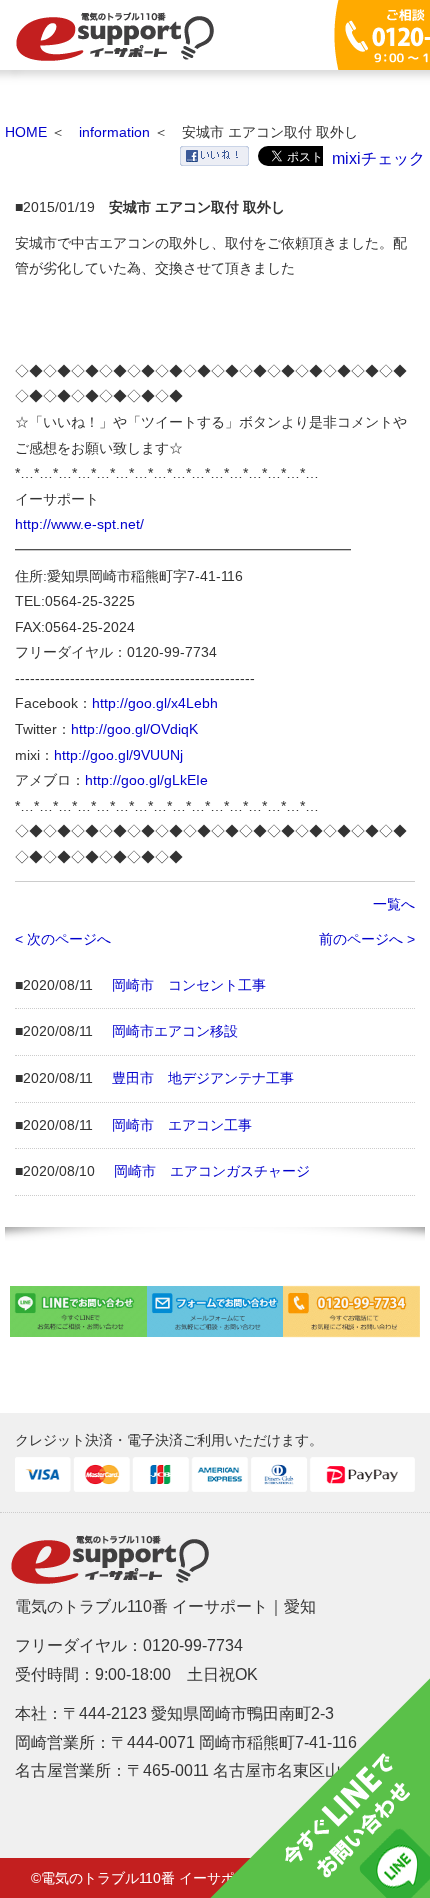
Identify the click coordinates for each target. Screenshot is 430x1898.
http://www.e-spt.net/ (79, 524)
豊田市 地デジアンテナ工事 (203, 1078)
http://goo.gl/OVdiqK (134, 729)
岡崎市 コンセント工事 (189, 985)
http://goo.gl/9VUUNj (118, 755)
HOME (26, 132)
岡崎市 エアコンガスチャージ (212, 1171)
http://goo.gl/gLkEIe (146, 780)
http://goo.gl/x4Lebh (155, 703)
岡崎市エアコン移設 (175, 1031)
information (114, 132)
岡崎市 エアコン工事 (182, 1125)
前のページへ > (367, 939)
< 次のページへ (63, 939)
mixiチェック (378, 158)
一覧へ (394, 904)
